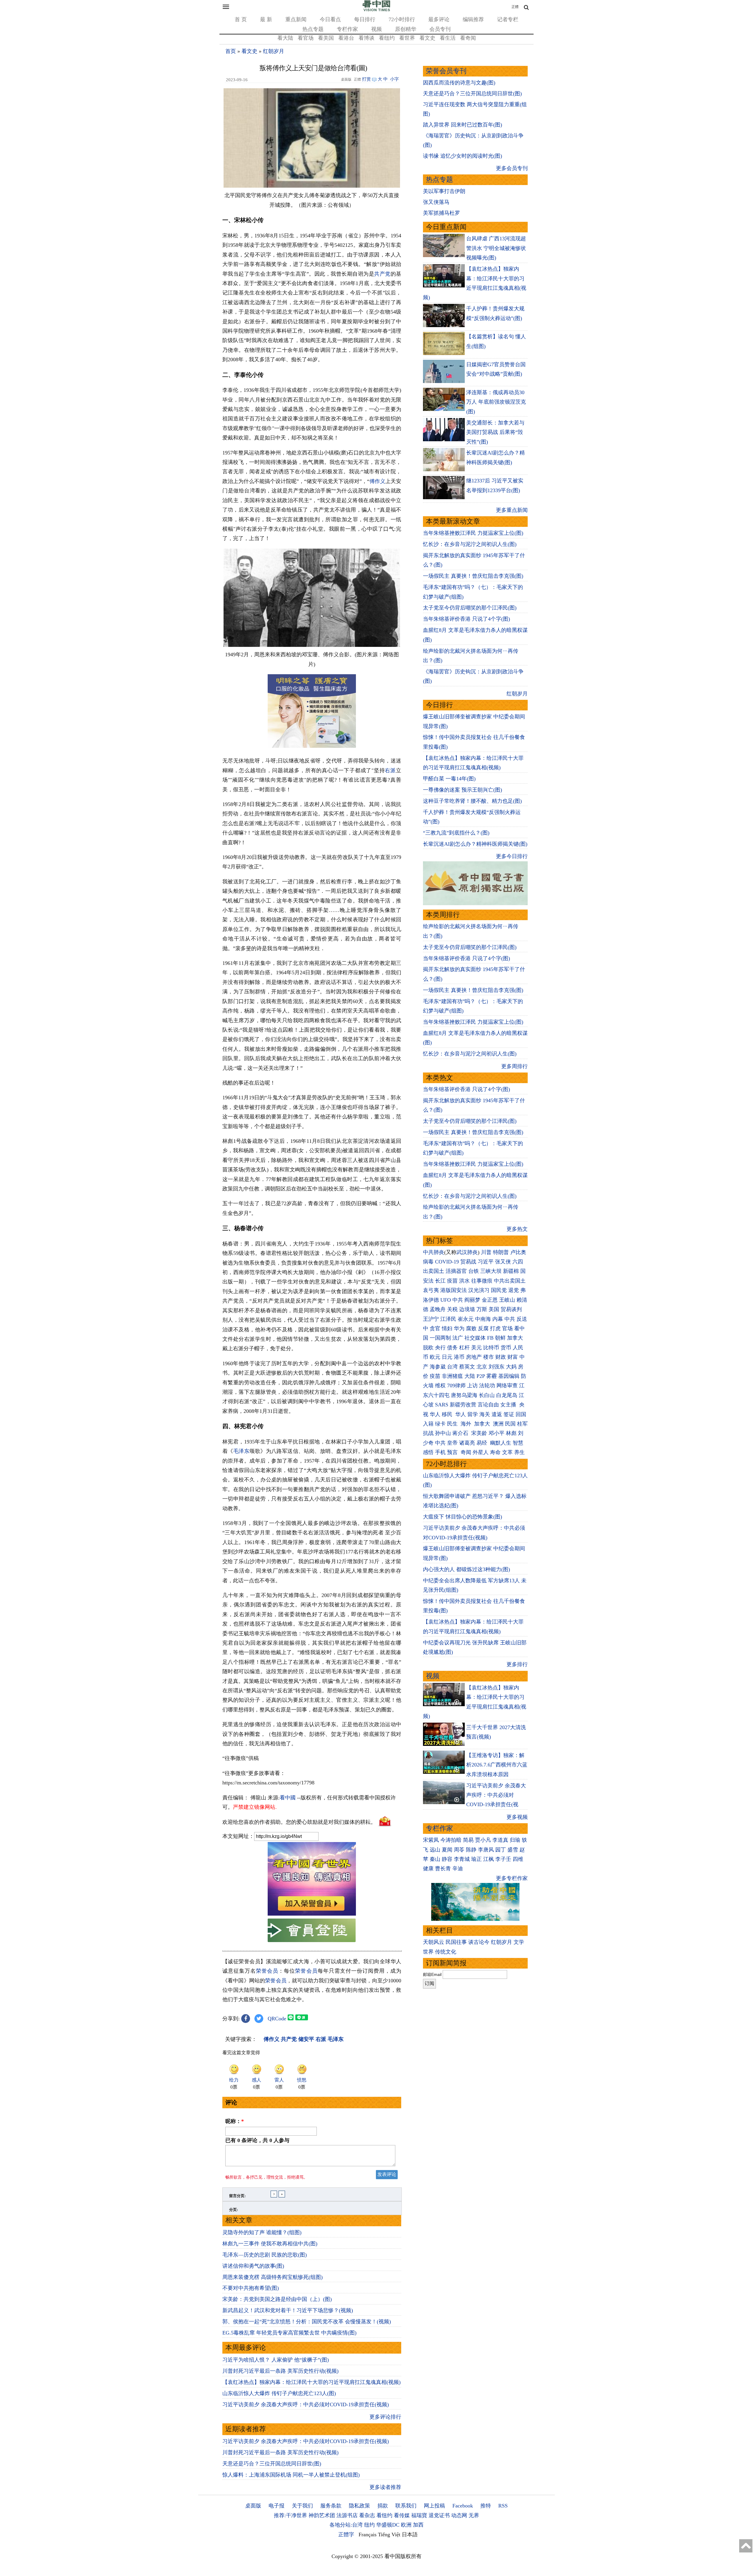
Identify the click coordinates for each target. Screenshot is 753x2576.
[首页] (376, 10)
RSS (503, 2506)
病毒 (428, 1262)
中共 (458, 1300)
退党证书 (439, 2515)
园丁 (501, 1850)
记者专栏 (508, 19)
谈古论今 (479, 1942)
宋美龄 (479, 1433)
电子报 (276, 2506)
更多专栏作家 (512, 1878)
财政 (501, 1357)
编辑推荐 (473, 19)
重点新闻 (296, 19)
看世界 (407, 38)
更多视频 (517, 1817)
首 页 (241, 19)
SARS (442, 1405)
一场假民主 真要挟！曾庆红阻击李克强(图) (473, 576)
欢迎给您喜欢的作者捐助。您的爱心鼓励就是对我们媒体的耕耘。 (299, 1822)
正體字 (346, 2535)
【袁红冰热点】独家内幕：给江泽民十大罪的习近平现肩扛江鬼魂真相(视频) (311, 2382)
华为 (459, 1328)
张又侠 (503, 1262)
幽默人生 (501, 1443)
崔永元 (466, 1319)
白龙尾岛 (507, 1395)
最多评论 (439, 19)
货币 (506, 1348)
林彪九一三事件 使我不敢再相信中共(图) (270, 2244)
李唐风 (486, 1850)
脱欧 (428, 1348)
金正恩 (490, 1300)
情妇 (447, 1328)
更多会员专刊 (512, 168)
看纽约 (387, 38)
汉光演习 (479, 1290)
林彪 (511, 1433)
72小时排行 (402, 19)
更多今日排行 (512, 856)
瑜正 (477, 1859)
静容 (447, 1859)
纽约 (369, 2525)
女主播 (509, 1405)
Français (368, 2535)
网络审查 (507, 1386)
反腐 (483, 1328)
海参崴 (438, 1367)
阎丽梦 (472, 1300)
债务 (452, 1348)
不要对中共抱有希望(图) (251, 2288)
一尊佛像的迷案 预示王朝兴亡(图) (463, 790)
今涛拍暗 (451, 1840)
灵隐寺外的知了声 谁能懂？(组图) (262, 2232)
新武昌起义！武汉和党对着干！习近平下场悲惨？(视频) (288, 2310)
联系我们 (406, 2506)
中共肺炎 (434, 1252)
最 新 (266, 19)
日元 (447, 1357)
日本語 (410, 2535)
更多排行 (517, 1664)
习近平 (486, 1262)
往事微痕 (482, 1281)
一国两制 (440, 1338)
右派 (390, 770)
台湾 (452, 1367)
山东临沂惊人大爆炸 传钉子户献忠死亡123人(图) (279, 2393)
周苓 (459, 1850)
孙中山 (443, 1433)
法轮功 (487, 1386)
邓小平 (497, 1433)
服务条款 (331, 2506)
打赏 (366, 79)
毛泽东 (241, 1451)
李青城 (462, 1859)
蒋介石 (461, 1433)
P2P (481, 1376)
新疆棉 (511, 1271)
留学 (473, 1414)
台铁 (474, 1271)
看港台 (346, 38)
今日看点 (330, 19)
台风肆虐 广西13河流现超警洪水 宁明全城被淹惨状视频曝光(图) (496, 248)
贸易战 (468, 1262)
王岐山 (507, 1300)
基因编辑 (509, 1376)
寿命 (495, 1452)
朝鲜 (500, 1338)
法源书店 (347, 2515)
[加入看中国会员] (312, 1914)
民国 (510, 1424)
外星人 (481, 1452)
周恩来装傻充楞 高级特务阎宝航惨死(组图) (273, 2277)
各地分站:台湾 (346, 2525)
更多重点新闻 (512, 510)
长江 (440, 1281)
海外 (467, 1424)
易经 (483, 1443)
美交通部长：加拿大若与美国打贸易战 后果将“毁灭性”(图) (495, 432)
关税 (452, 1309)
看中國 (288, 1798)
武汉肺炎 (467, 1252)
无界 (474, 2515)
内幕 (498, 1319)
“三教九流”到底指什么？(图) (456, 833)
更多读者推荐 (385, 2487)
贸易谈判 (512, 1309)
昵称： (235, 2121)
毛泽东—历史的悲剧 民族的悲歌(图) (265, 2255)
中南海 (483, 1319)
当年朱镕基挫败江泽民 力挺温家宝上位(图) (473, 533)
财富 (513, 1357)
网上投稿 (434, 2506)
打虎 (495, 1328)
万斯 (482, 1309)
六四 (518, 1262)
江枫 (489, 1859)
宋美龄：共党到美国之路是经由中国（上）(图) (277, 2299)
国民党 (499, 1290)
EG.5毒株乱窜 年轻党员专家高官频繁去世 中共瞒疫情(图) (289, 2333)
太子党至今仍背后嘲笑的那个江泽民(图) (470, 608)
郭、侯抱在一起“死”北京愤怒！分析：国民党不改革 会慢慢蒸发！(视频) (307, 2322)
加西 (418, 2525)
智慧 (518, 1443)
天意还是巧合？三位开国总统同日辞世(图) (272, 2464)
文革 (507, 1452)
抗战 (428, 1433)
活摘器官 (456, 1271)
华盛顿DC (388, 2525)
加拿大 (515, 1338)
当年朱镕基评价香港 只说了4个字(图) (467, 619)
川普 (486, 1252)
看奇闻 (468, 38)
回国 (521, 1414)
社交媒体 (475, 1338)
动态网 (459, 2515)
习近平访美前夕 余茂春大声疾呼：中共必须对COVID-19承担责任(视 (496, 1795)
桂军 (522, 1424)
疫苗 (452, 1281)
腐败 (471, 1328)
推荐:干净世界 (290, 2515)
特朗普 (501, 1252)
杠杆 (464, 1348)
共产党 (382, 274)
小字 (394, 79)
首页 (231, 51)
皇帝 (452, 1443)
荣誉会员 (267, 1971)
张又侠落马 (436, 202)
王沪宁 (431, 1319)
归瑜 (515, 1840)
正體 (515, 7)
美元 (477, 1348)
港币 (459, 1357)
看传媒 (402, 2515)
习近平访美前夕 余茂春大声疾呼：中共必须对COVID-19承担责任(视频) (306, 2405)
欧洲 (406, 2525)
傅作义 (377, 481)
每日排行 (365, 19)
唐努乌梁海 (464, 1395)
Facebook (463, 2506)
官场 (507, 1328)
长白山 (487, 1395)
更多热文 (517, 1229)
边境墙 (467, 1309)
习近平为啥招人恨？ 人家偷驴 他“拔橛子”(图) (276, 2360)
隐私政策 (359, 2506)
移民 (447, 1414)
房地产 (474, 1357)
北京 (482, 1367)
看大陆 (285, 38)
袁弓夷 (431, 1290)
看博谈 (366, 38)
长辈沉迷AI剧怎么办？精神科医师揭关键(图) (475, 844)
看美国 (326, 38)
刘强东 (497, 1367)
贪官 (435, 1328)
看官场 (306, 38)
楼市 (489, 1357)
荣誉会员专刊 (446, 71)
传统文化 (446, 1952)
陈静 (471, 1850)
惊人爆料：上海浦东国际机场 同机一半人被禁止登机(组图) (291, 2475)
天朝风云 (434, 1942)
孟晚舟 (438, 1309)
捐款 (383, 2506)
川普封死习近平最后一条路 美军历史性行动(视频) (280, 2371)
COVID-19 (447, 1262)
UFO (446, 1300)
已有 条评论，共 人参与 (257, 2140)
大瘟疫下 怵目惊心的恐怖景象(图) (463, 1517)
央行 (440, 1348)
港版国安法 (454, 1290)
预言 (453, 1452)
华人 (435, 1414)
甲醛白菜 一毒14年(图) (449, 779)
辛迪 (458, 1869)
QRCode (277, 2019)
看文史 (427, 38)
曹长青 (443, 1869)
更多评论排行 (385, 2417)
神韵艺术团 (322, 2515)
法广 (458, 1338)
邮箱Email (432, 1974)
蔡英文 (467, 1367)
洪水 (464, 1281)
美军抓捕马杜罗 (442, 213)
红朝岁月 (274, 51)
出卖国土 (434, 1271)
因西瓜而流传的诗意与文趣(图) (459, 83)
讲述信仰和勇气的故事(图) (253, 2266)
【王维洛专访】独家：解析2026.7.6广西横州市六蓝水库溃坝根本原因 (497, 1765)
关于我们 (302, 2506)
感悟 (428, 1452)
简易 (468, 1840)
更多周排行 (514, 1066)
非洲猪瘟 (452, 1376)
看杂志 (367, 2515)
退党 (514, 1290)
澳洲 (498, 1424)
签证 (509, 1414)
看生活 (448, 38)
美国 (494, 1309)
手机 (440, 1452)
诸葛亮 (467, 1443)
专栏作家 (347, 29)
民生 (453, 1424)
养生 (519, 1452)
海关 (485, 1414)
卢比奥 (518, 1252)
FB (490, 1338)
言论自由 (488, 1405)
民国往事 (456, 1942)
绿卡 (440, 1424)
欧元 (435, 1357)
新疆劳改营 (463, 1405)
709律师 (456, 1386)
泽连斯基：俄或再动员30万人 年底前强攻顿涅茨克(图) (496, 402)
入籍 (428, 1424)
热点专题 (313, 29)
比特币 (491, 1348)
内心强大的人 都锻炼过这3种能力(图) (467, 1569)
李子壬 (503, 1859)
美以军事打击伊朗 (444, 191)
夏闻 (447, 1850)
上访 (472, 1386)
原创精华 (406, 29)
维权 (440, 1386)
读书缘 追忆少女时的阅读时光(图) (463, 156)
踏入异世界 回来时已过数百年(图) (463, 125)
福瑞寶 (419, 2515)
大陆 (470, 1376)
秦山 (435, 1859)
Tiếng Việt (389, 2535)
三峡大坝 (491, 1271)
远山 (435, 1850)
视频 (376, 29)
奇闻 (466, 1452)
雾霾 (492, 1376)
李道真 (500, 1840)
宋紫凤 (431, 1840)
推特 (486, 2506)
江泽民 (448, 1319)
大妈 (511, 1367)
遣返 (497, 1414)
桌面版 (253, 2506)
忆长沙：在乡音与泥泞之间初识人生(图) (470, 544)
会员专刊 (440, 29)
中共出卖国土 (510, 1281)
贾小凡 (483, 1840)
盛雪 (513, 1850)
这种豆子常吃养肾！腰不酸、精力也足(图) (472, 801)
